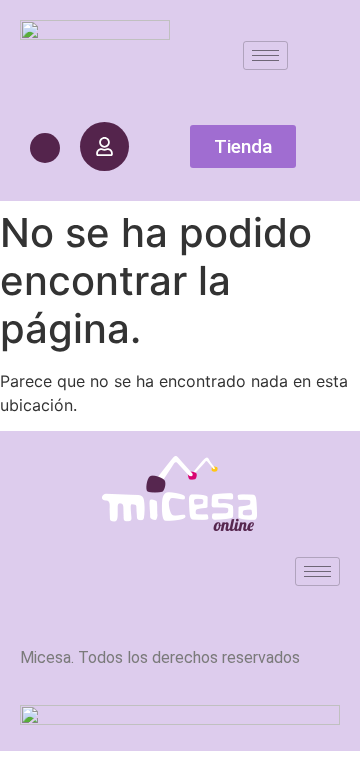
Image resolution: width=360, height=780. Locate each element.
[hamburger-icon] (265, 55)
